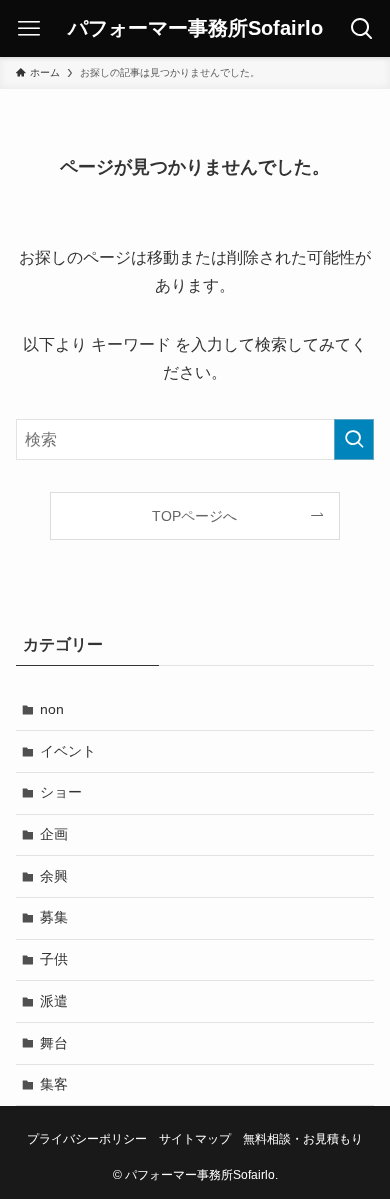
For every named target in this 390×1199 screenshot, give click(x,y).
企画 (54, 834)
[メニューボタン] (28, 28)
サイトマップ (195, 1138)
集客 (54, 1084)
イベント (68, 751)
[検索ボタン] (361, 28)
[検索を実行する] (354, 439)
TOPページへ (194, 516)
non (52, 709)
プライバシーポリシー (87, 1138)
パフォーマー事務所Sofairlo (195, 29)
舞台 (54, 1043)
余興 (54, 876)
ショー (61, 792)
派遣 (54, 1001)
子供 (54, 959)
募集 (54, 917)
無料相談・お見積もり (303, 1138)
